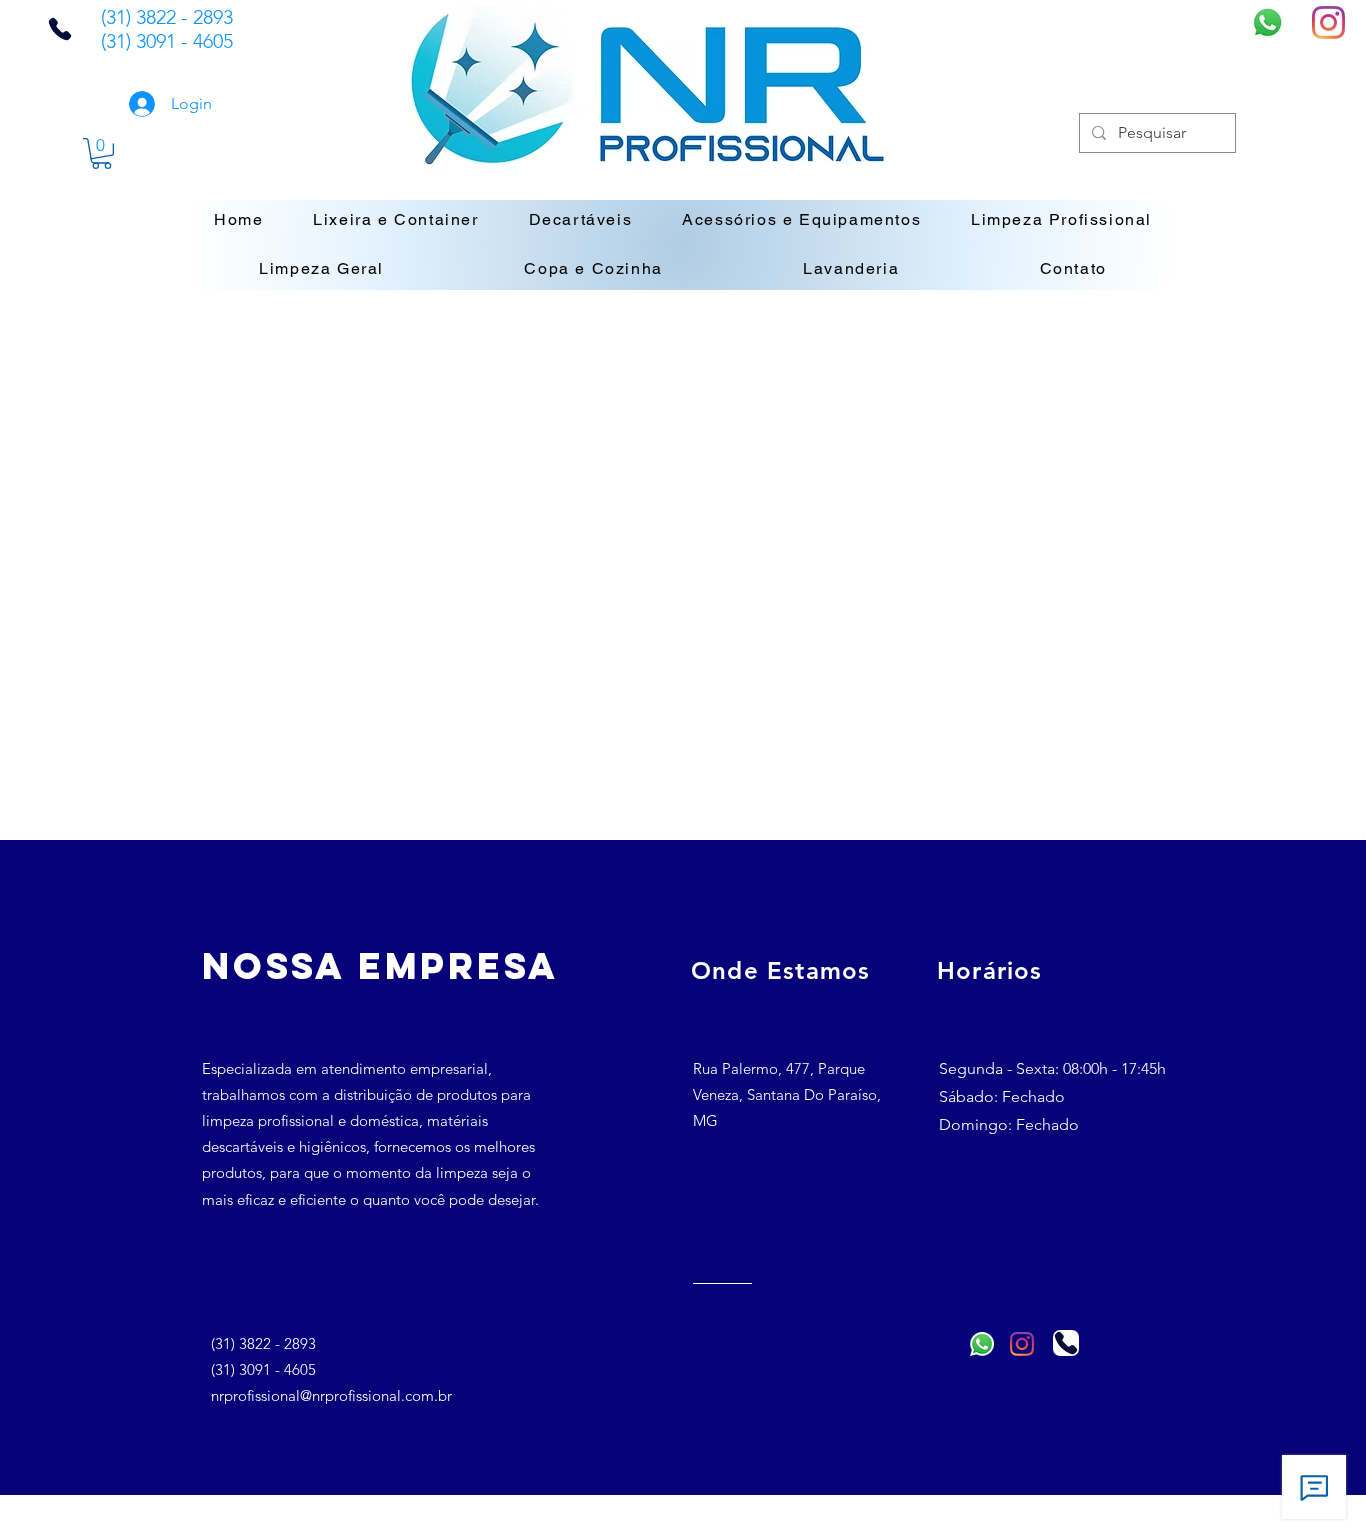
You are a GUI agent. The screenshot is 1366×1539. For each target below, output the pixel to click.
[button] (101, 153)
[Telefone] (59, 29)
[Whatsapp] (1267, 22)
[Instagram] (1328, 22)
